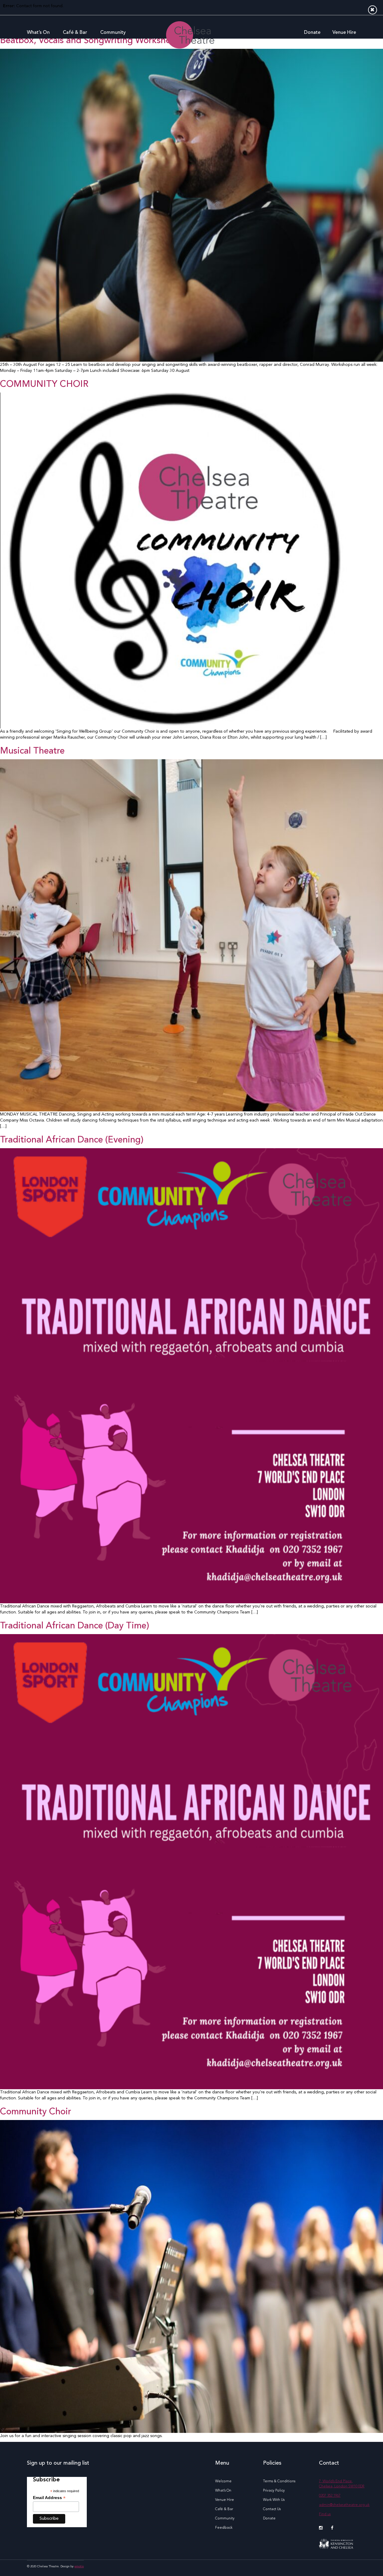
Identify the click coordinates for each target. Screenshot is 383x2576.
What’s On (38, 33)
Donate (312, 33)
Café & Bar (75, 33)
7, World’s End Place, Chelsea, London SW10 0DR (342, 2484)
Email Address (49, 2498)
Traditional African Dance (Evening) (72, 1140)
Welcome (223, 2481)
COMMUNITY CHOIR (44, 384)
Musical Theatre (32, 751)
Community (113, 33)
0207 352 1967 (330, 2496)
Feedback (224, 2528)
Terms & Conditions (279, 2481)
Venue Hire (344, 33)
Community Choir (36, 2112)
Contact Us (272, 2509)
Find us (325, 2514)
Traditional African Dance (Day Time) (75, 1626)
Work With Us (274, 2500)
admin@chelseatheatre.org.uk (344, 2505)
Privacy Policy (274, 2491)
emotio (79, 2566)
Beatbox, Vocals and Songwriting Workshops (90, 41)
